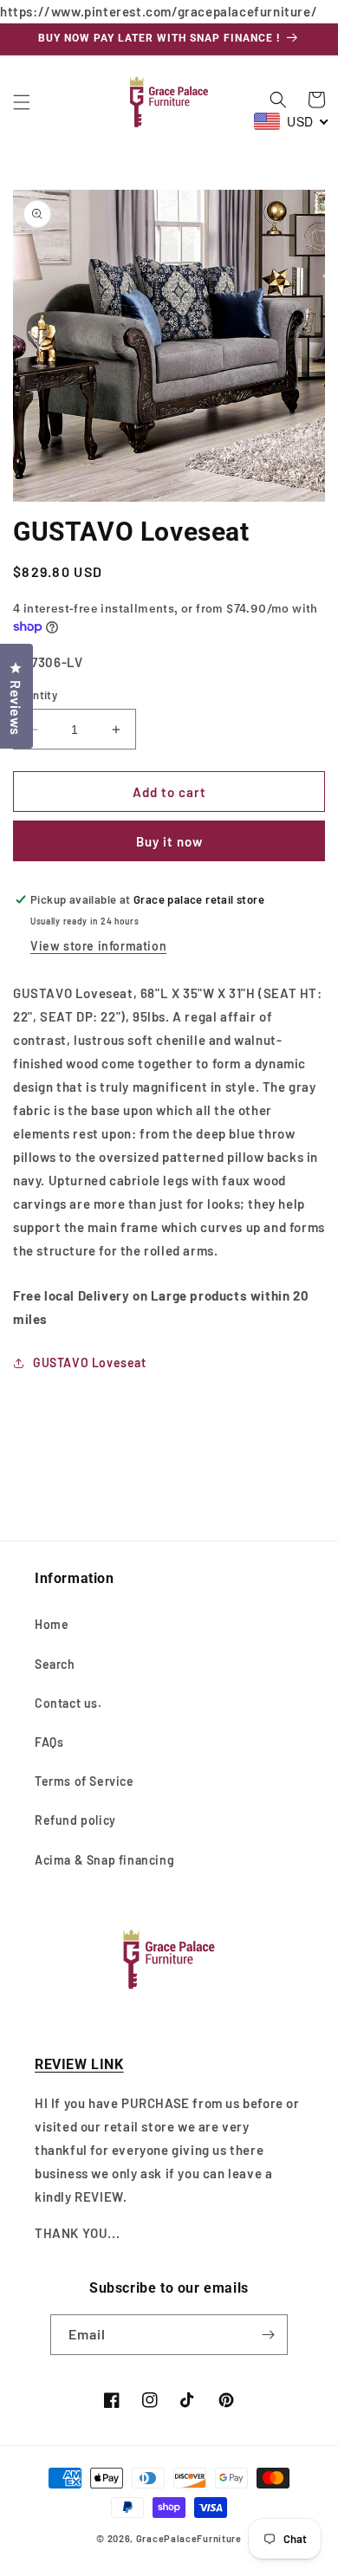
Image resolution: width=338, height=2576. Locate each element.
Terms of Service (84, 1781)
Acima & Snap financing (104, 1860)
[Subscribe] (268, 2335)
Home (52, 1624)
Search (55, 1664)
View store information (98, 946)
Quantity (35, 695)
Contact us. (68, 1703)
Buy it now (169, 841)
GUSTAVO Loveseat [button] (90, 1363)
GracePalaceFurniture (189, 2538)
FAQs (49, 1742)
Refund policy (75, 1820)
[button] (22, 102)
